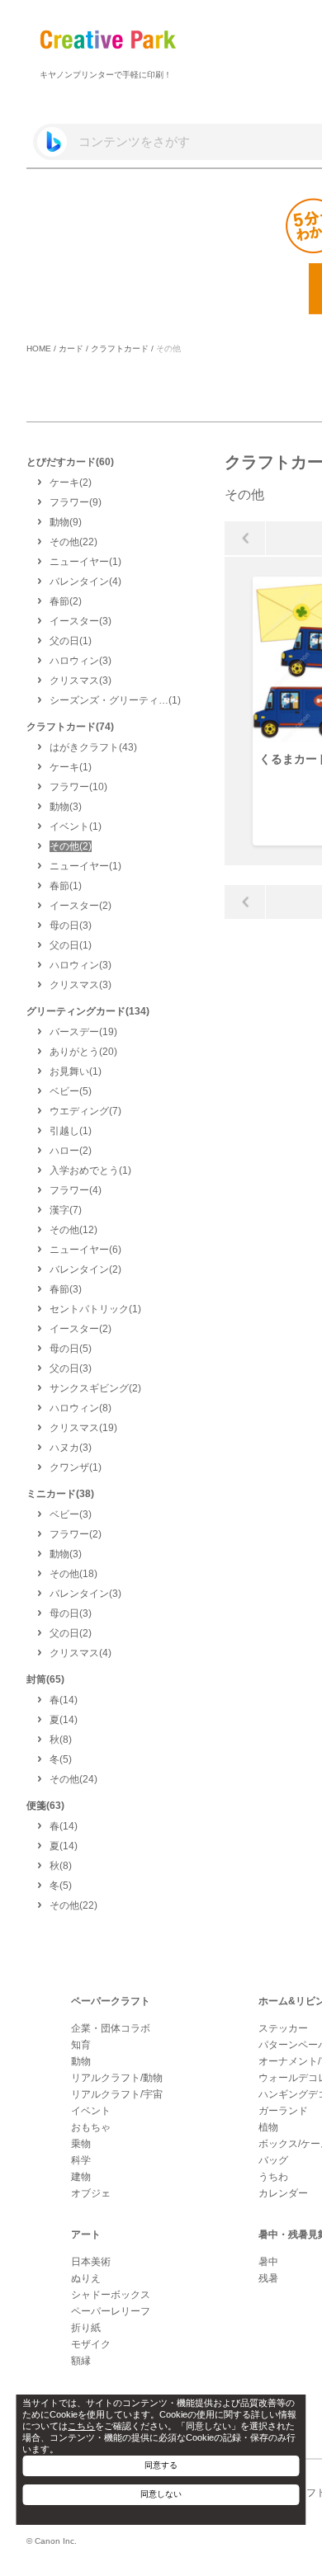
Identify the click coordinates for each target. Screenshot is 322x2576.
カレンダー (283, 2193)
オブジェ (91, 2193)
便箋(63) (45, 1806)
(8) (80, 1408)
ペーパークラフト (111, 2001)
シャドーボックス (111, 2295)
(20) (83, 1052)
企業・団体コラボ (111, 2028)
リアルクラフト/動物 (117, 2078)
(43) (93, 747)
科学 (81, 2160)
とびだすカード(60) (70, 462)
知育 (81, 2045)
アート (86, 2235)
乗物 (81, 2144)
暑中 (268, 2262)
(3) (80, 621)
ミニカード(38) (60, 1494)
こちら (81, 2426)
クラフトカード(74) (70, 727)
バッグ (273, 2160)
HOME (39, 348)
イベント (91, 2111)
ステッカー (283, 2028)
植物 (268, 2127)
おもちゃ (91, 2127)
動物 (81, 2061)
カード (71, 348)
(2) (71, 483)
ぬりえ (86, 2278)
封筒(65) (45, 1679)
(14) (64, 1700)
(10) (78, 787)
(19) (83, 1032)
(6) (85, 1250)
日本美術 (91, 2262)
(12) (73, 1230)
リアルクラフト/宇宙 (117, 2094)
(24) (73, 1779)
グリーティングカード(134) (88, 1011)
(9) (76, 502)
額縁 (81, 2361)
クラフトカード (120, 348)
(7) (85, 1111)
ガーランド (283, 2111)
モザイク (91, 2344)
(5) (71, 1091)
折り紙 (86, 2328)
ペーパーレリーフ (111, 2311)
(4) (85, 582)
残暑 (268, 2278)
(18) (73, 1574)
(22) (73, 542)
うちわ (273, 2177)
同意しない (161, 2494)
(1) (85, 562)
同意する (161, 2465)
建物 (81, 2177)
